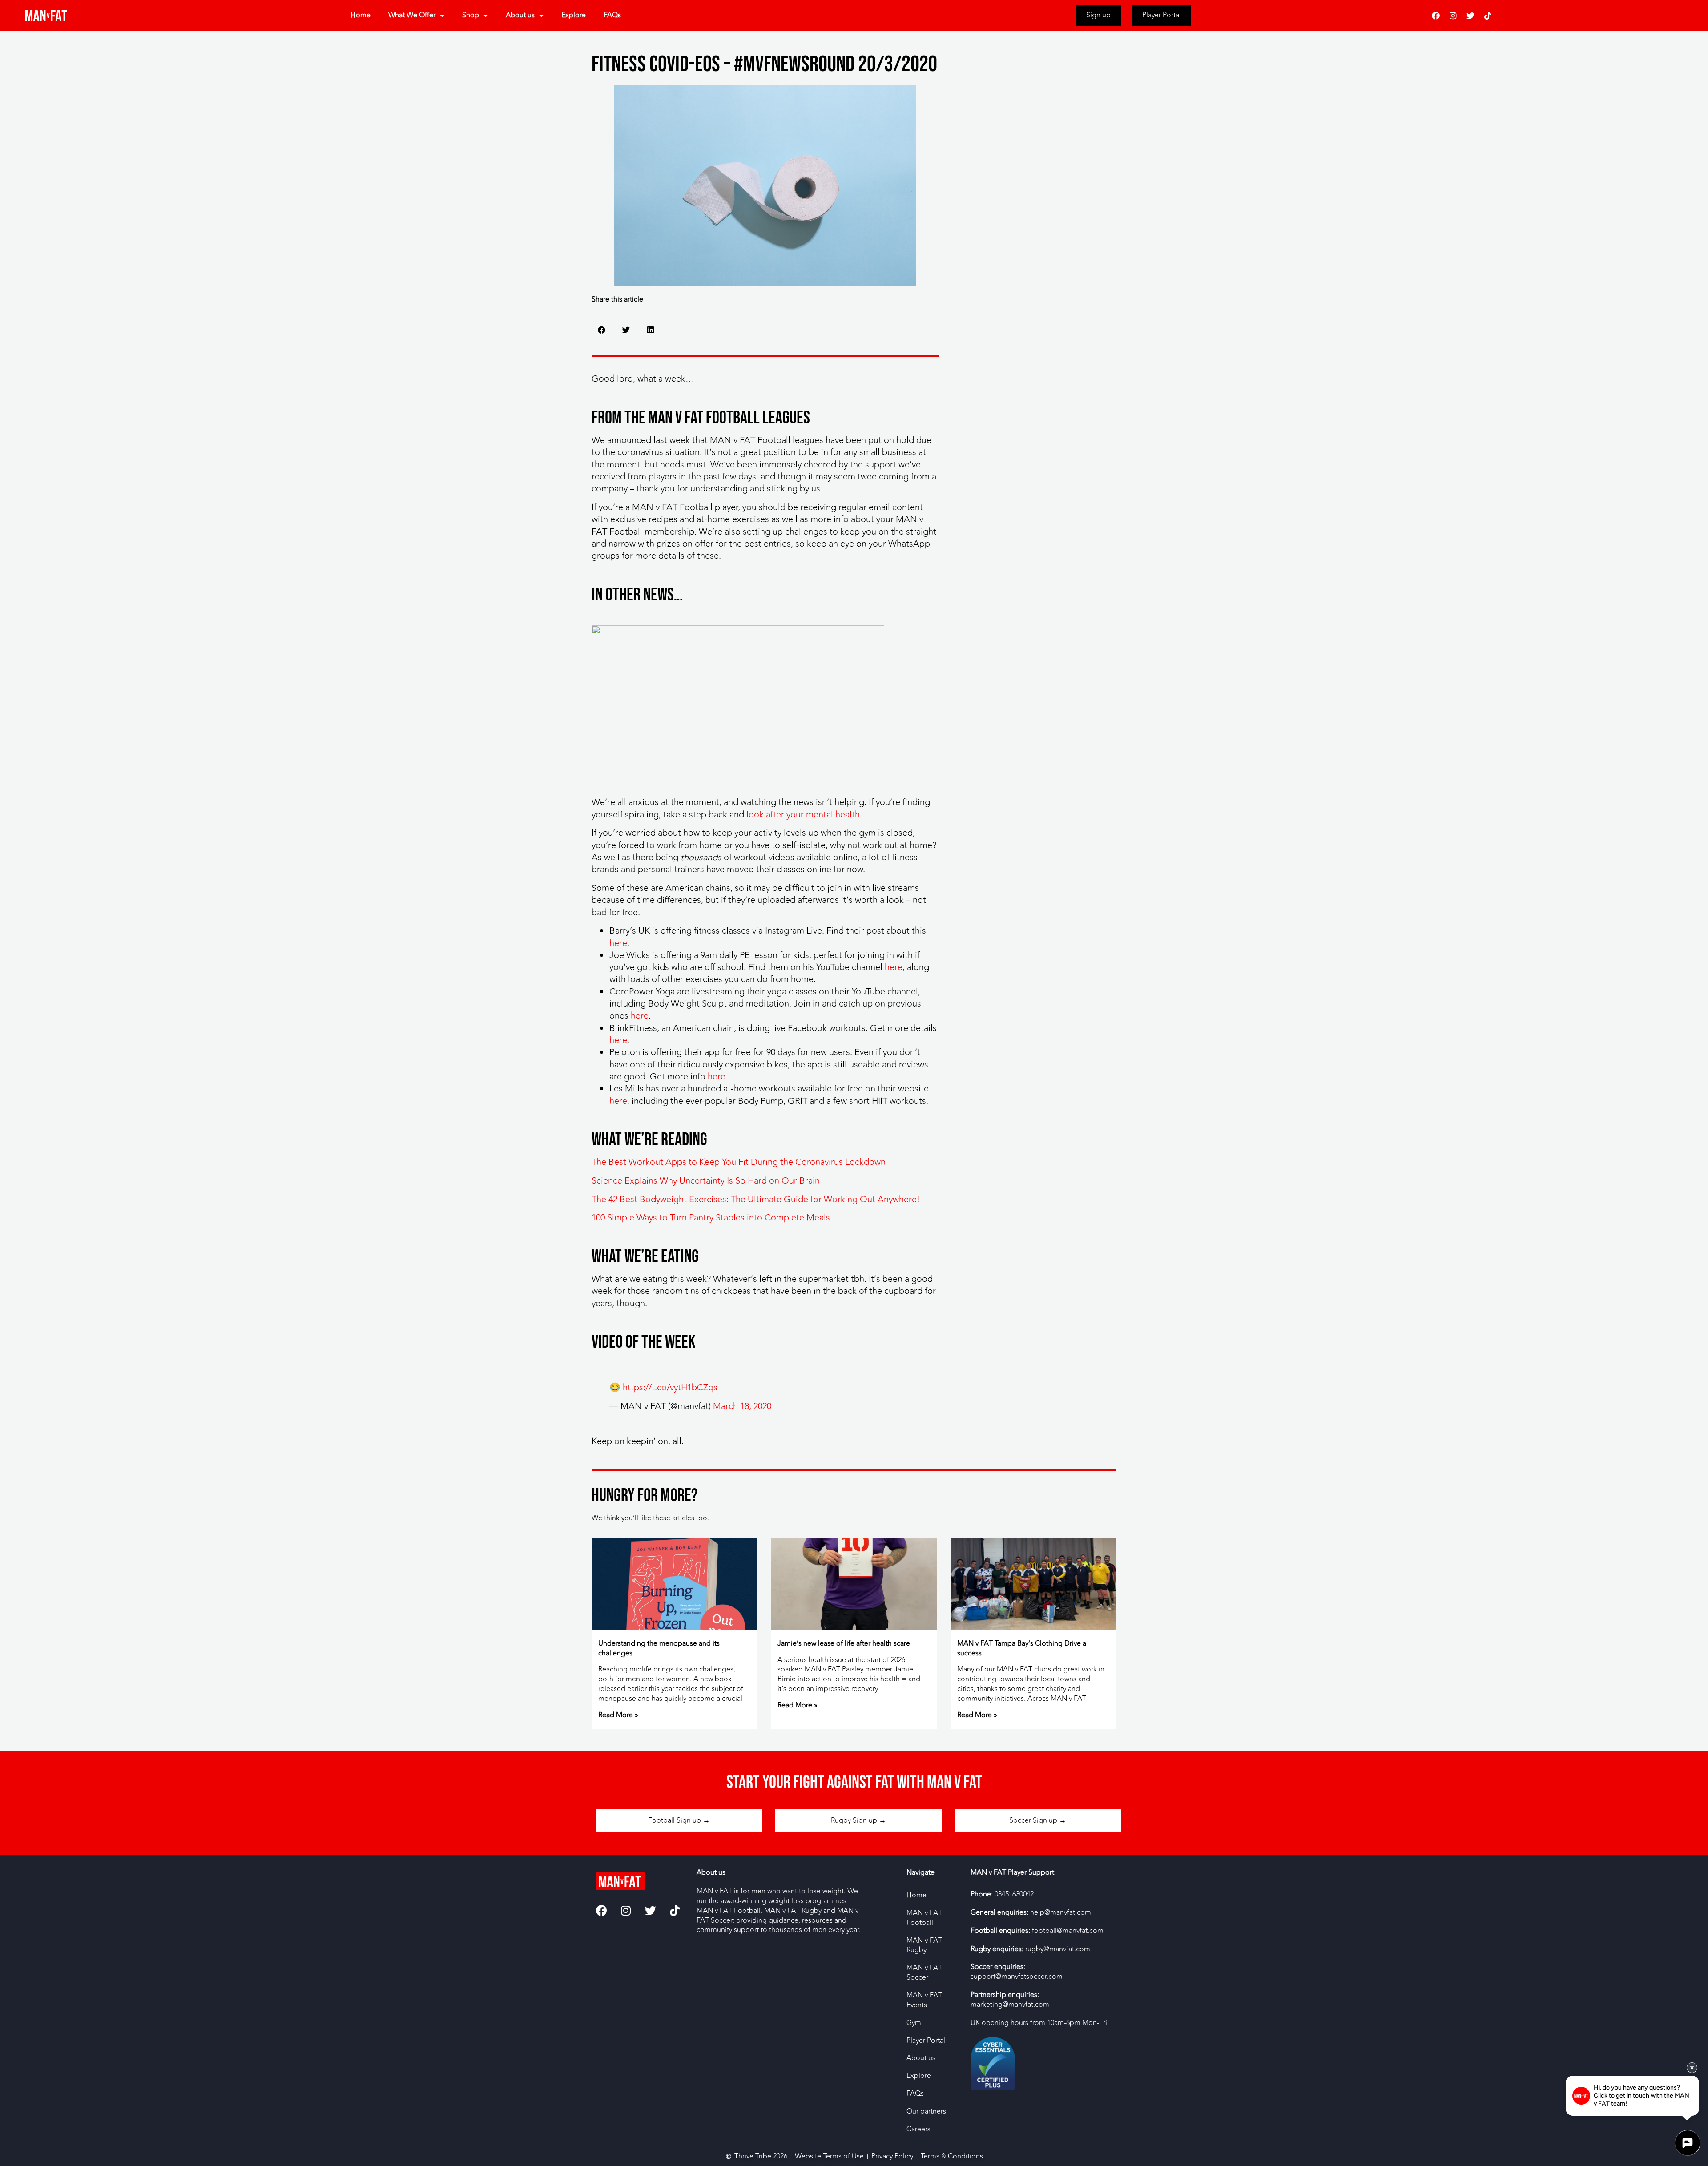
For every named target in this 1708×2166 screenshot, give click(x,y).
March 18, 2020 (742, 1406)
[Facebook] (1436, 16)
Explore (574, 15)
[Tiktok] (1488, 16)
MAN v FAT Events (924, 2000)
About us (520, 15)
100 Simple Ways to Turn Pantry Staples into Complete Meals (711, 1218)
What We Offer (412, 15)
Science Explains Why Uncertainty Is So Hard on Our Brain (706, 1181)
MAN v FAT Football (924, 1918)
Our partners (926, 2111)
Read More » (618, 1715)
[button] (602, 330)
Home (361, 15)
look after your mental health (802, 815)
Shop (471, 15)
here (618, 943)
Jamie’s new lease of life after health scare (844, 1643)
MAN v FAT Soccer (924, 1973)
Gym (914, 2023)
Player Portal (926, 2041)
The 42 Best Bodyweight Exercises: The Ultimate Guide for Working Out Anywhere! (756, 1199)
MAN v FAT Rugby (924, 1945)
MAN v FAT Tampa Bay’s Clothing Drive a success (1022, 1648)
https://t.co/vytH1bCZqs (670, 1387)
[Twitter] (1470, 16)
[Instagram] (1453, 16)
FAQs (612, 15)
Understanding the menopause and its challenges (659, 1648)
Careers (918, 2129)
